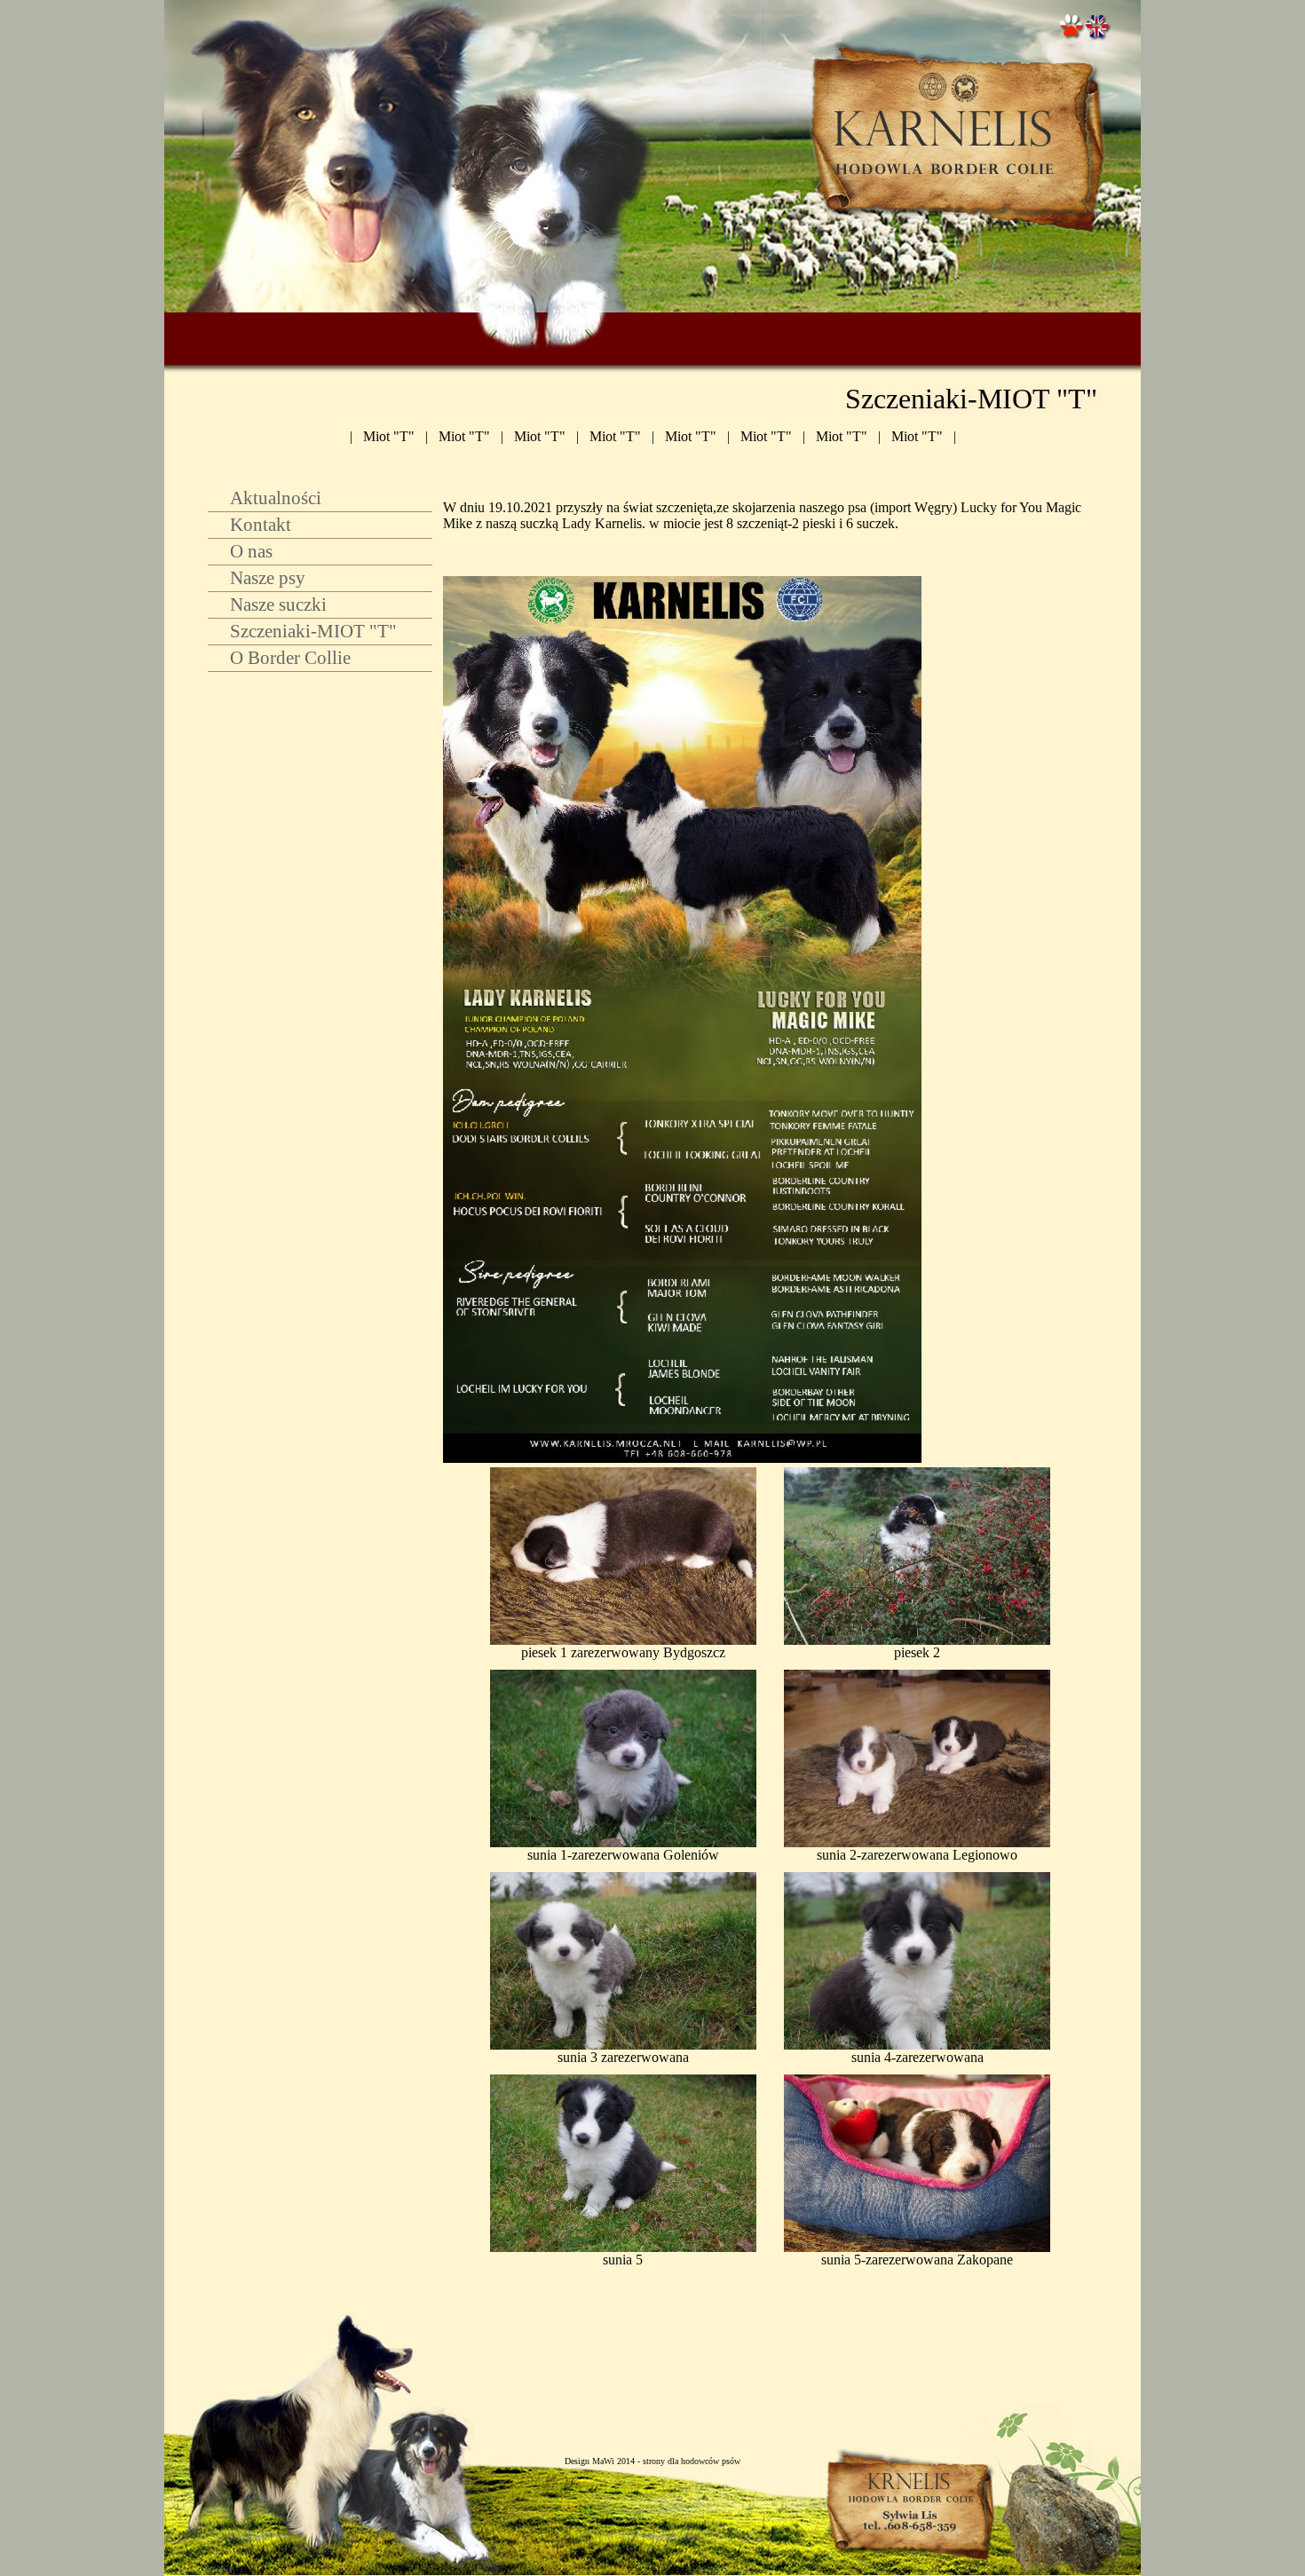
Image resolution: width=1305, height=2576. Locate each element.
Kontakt (261, 524)
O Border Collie (290, 657)
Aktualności (276, 498)
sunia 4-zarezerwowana (917, 2057)
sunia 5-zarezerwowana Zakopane (917, 2260)
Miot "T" (389, 436)
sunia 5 (623, 2260)
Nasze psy (268, 577)
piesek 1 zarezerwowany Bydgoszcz (623, 1652)
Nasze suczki (278, 604)
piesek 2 (917, 1652)
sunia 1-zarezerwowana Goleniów (623, 1855)
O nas (251, 551)
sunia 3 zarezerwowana (623, 2057)
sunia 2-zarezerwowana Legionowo (917, 1855)
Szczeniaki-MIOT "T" (313, 631)
